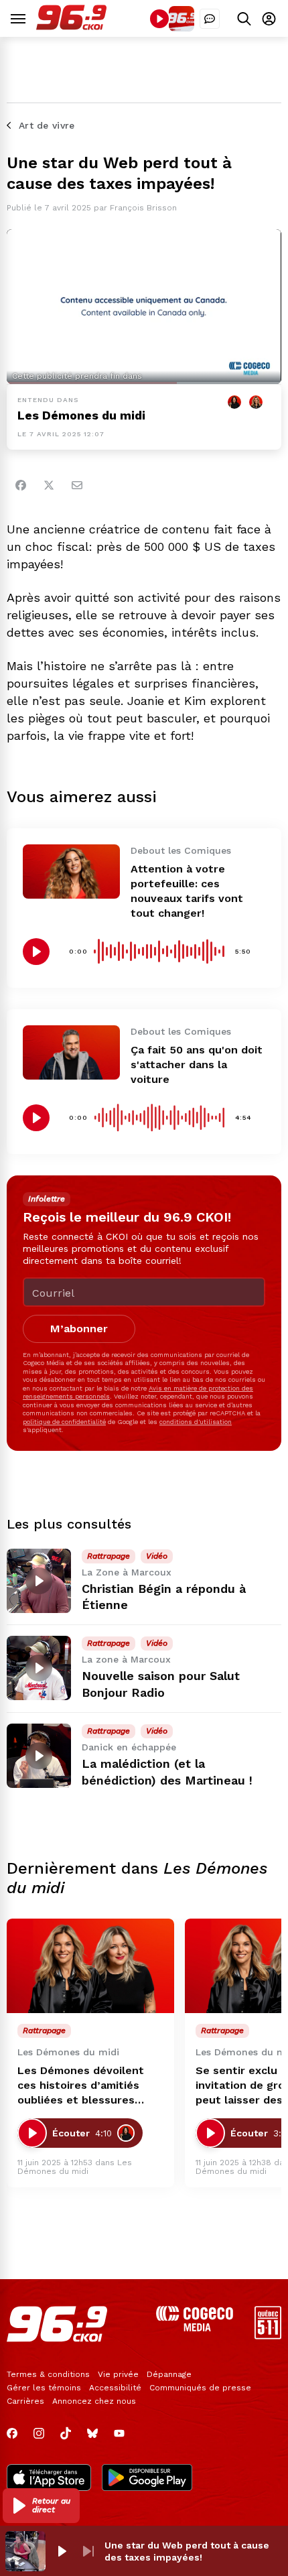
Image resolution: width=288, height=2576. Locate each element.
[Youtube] (119, 2433)
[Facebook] (21, 485)
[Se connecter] (269, 18)
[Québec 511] (268, 2336)
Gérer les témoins (44, 2388)
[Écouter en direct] (159, 19)
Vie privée (118, 2374)
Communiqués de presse (200, 2388)
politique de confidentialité (64, 1422)
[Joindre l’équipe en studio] (210, 19)
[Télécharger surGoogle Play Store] (147, 2479)
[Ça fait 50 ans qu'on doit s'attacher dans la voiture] (71, 1052)
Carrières (25, 2401)
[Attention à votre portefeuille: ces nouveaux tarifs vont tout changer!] (71, 872)
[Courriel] (77, 485)
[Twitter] (49, 485)
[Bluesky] (92, 2433)
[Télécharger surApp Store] (49, 2479)
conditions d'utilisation (196, 1422)
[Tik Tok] (66, 2433)
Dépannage (169, 2374)
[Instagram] (39, 2433)
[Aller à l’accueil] (71, 26)
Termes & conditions (48, 2374)
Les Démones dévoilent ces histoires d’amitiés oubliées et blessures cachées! (81, 2086)
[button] (41, 2506)
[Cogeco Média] (195, 2328)
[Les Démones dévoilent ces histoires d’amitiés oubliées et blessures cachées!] (90, 1966)
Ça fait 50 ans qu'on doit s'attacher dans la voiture (197, 1065)
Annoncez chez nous (94, 2401)
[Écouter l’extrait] (36, 952)
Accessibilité (115, 2388)
